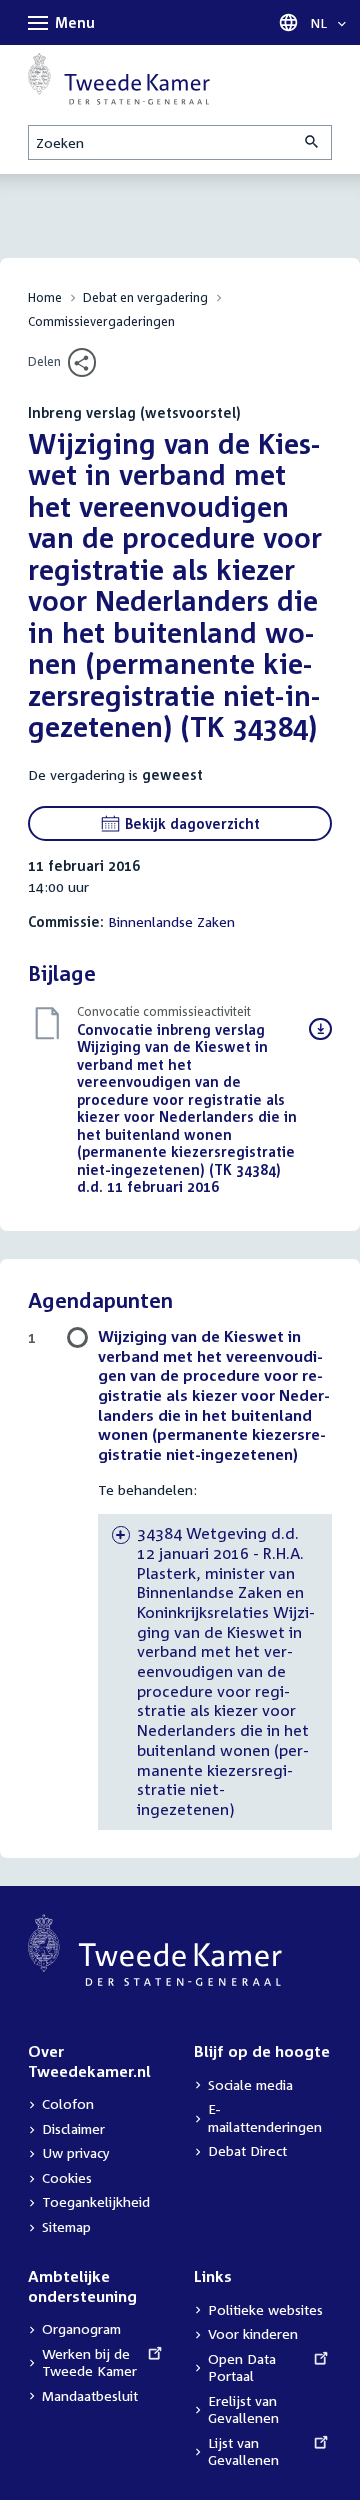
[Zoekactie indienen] (313, 142)
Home (45, 297)
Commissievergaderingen (101, 321)
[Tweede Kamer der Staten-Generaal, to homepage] (119, 79)
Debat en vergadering (145, 297)
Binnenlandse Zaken (171, 921)
